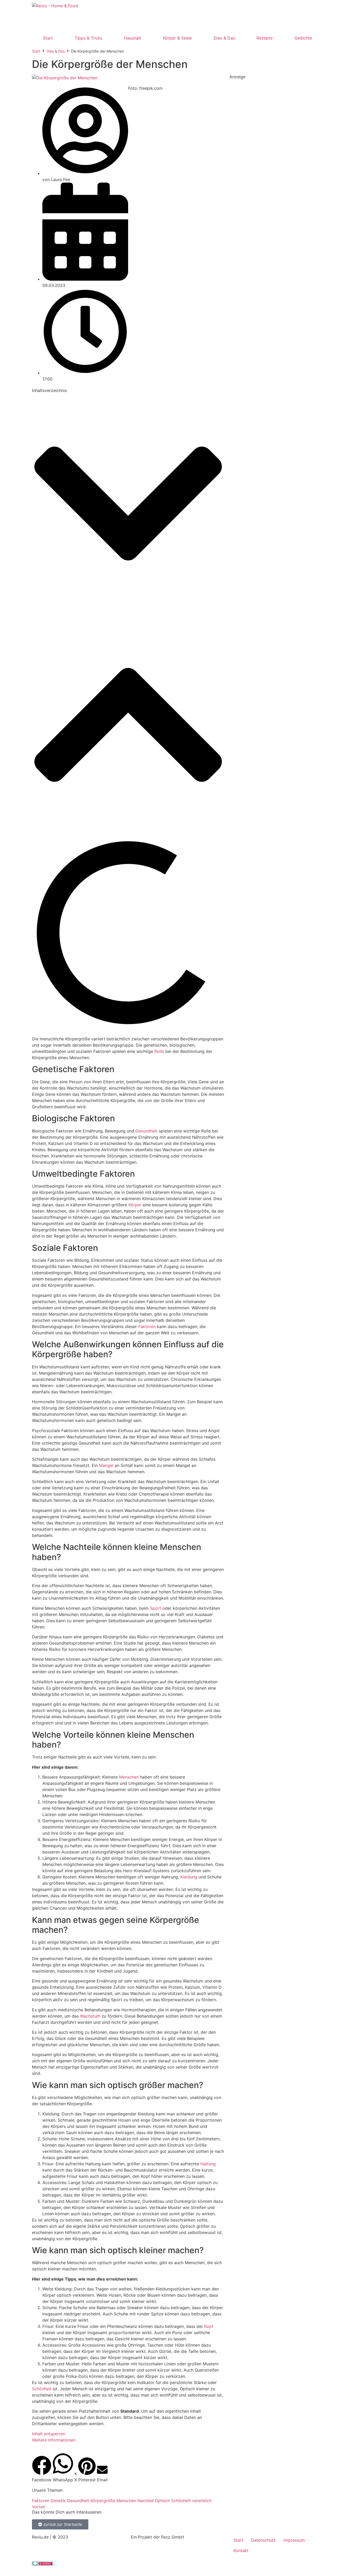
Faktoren (147, 1326)
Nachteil (146, 2501)
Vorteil (38, 2507)
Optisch (162, 2501)
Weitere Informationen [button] (54, 2440)
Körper (135, 1205)
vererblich (202, 2501)
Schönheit (42, 2389)
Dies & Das (56, 51)
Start (36, 51)
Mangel (106, 1465)
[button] (128, 504)
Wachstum (90, 2016)
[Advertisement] (225, 14)
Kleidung (189, 1877)
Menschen (129, 1777)
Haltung (208, 2164)
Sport (156, 1608)
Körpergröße (103, 2501)
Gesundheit (146, 1131)
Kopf (209, 2326)
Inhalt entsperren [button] (48, 2434)
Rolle (159, 1051)
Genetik (58, 2501)
